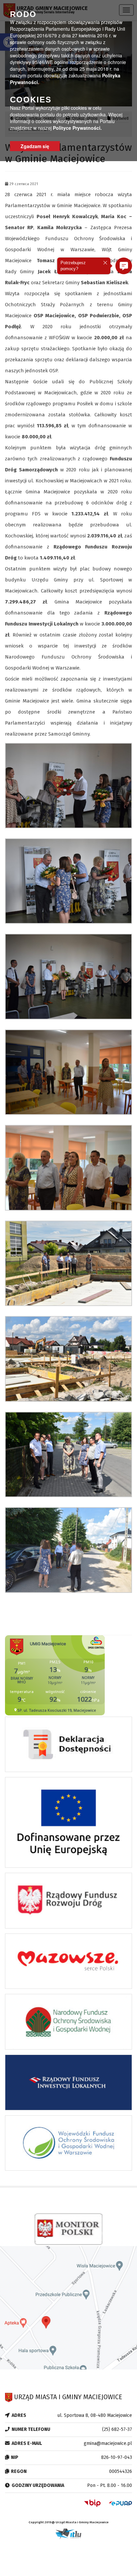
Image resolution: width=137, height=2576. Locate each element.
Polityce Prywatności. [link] (77, 128)
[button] (124, 266)
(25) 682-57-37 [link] (117, 2429)
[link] (68, 785)
